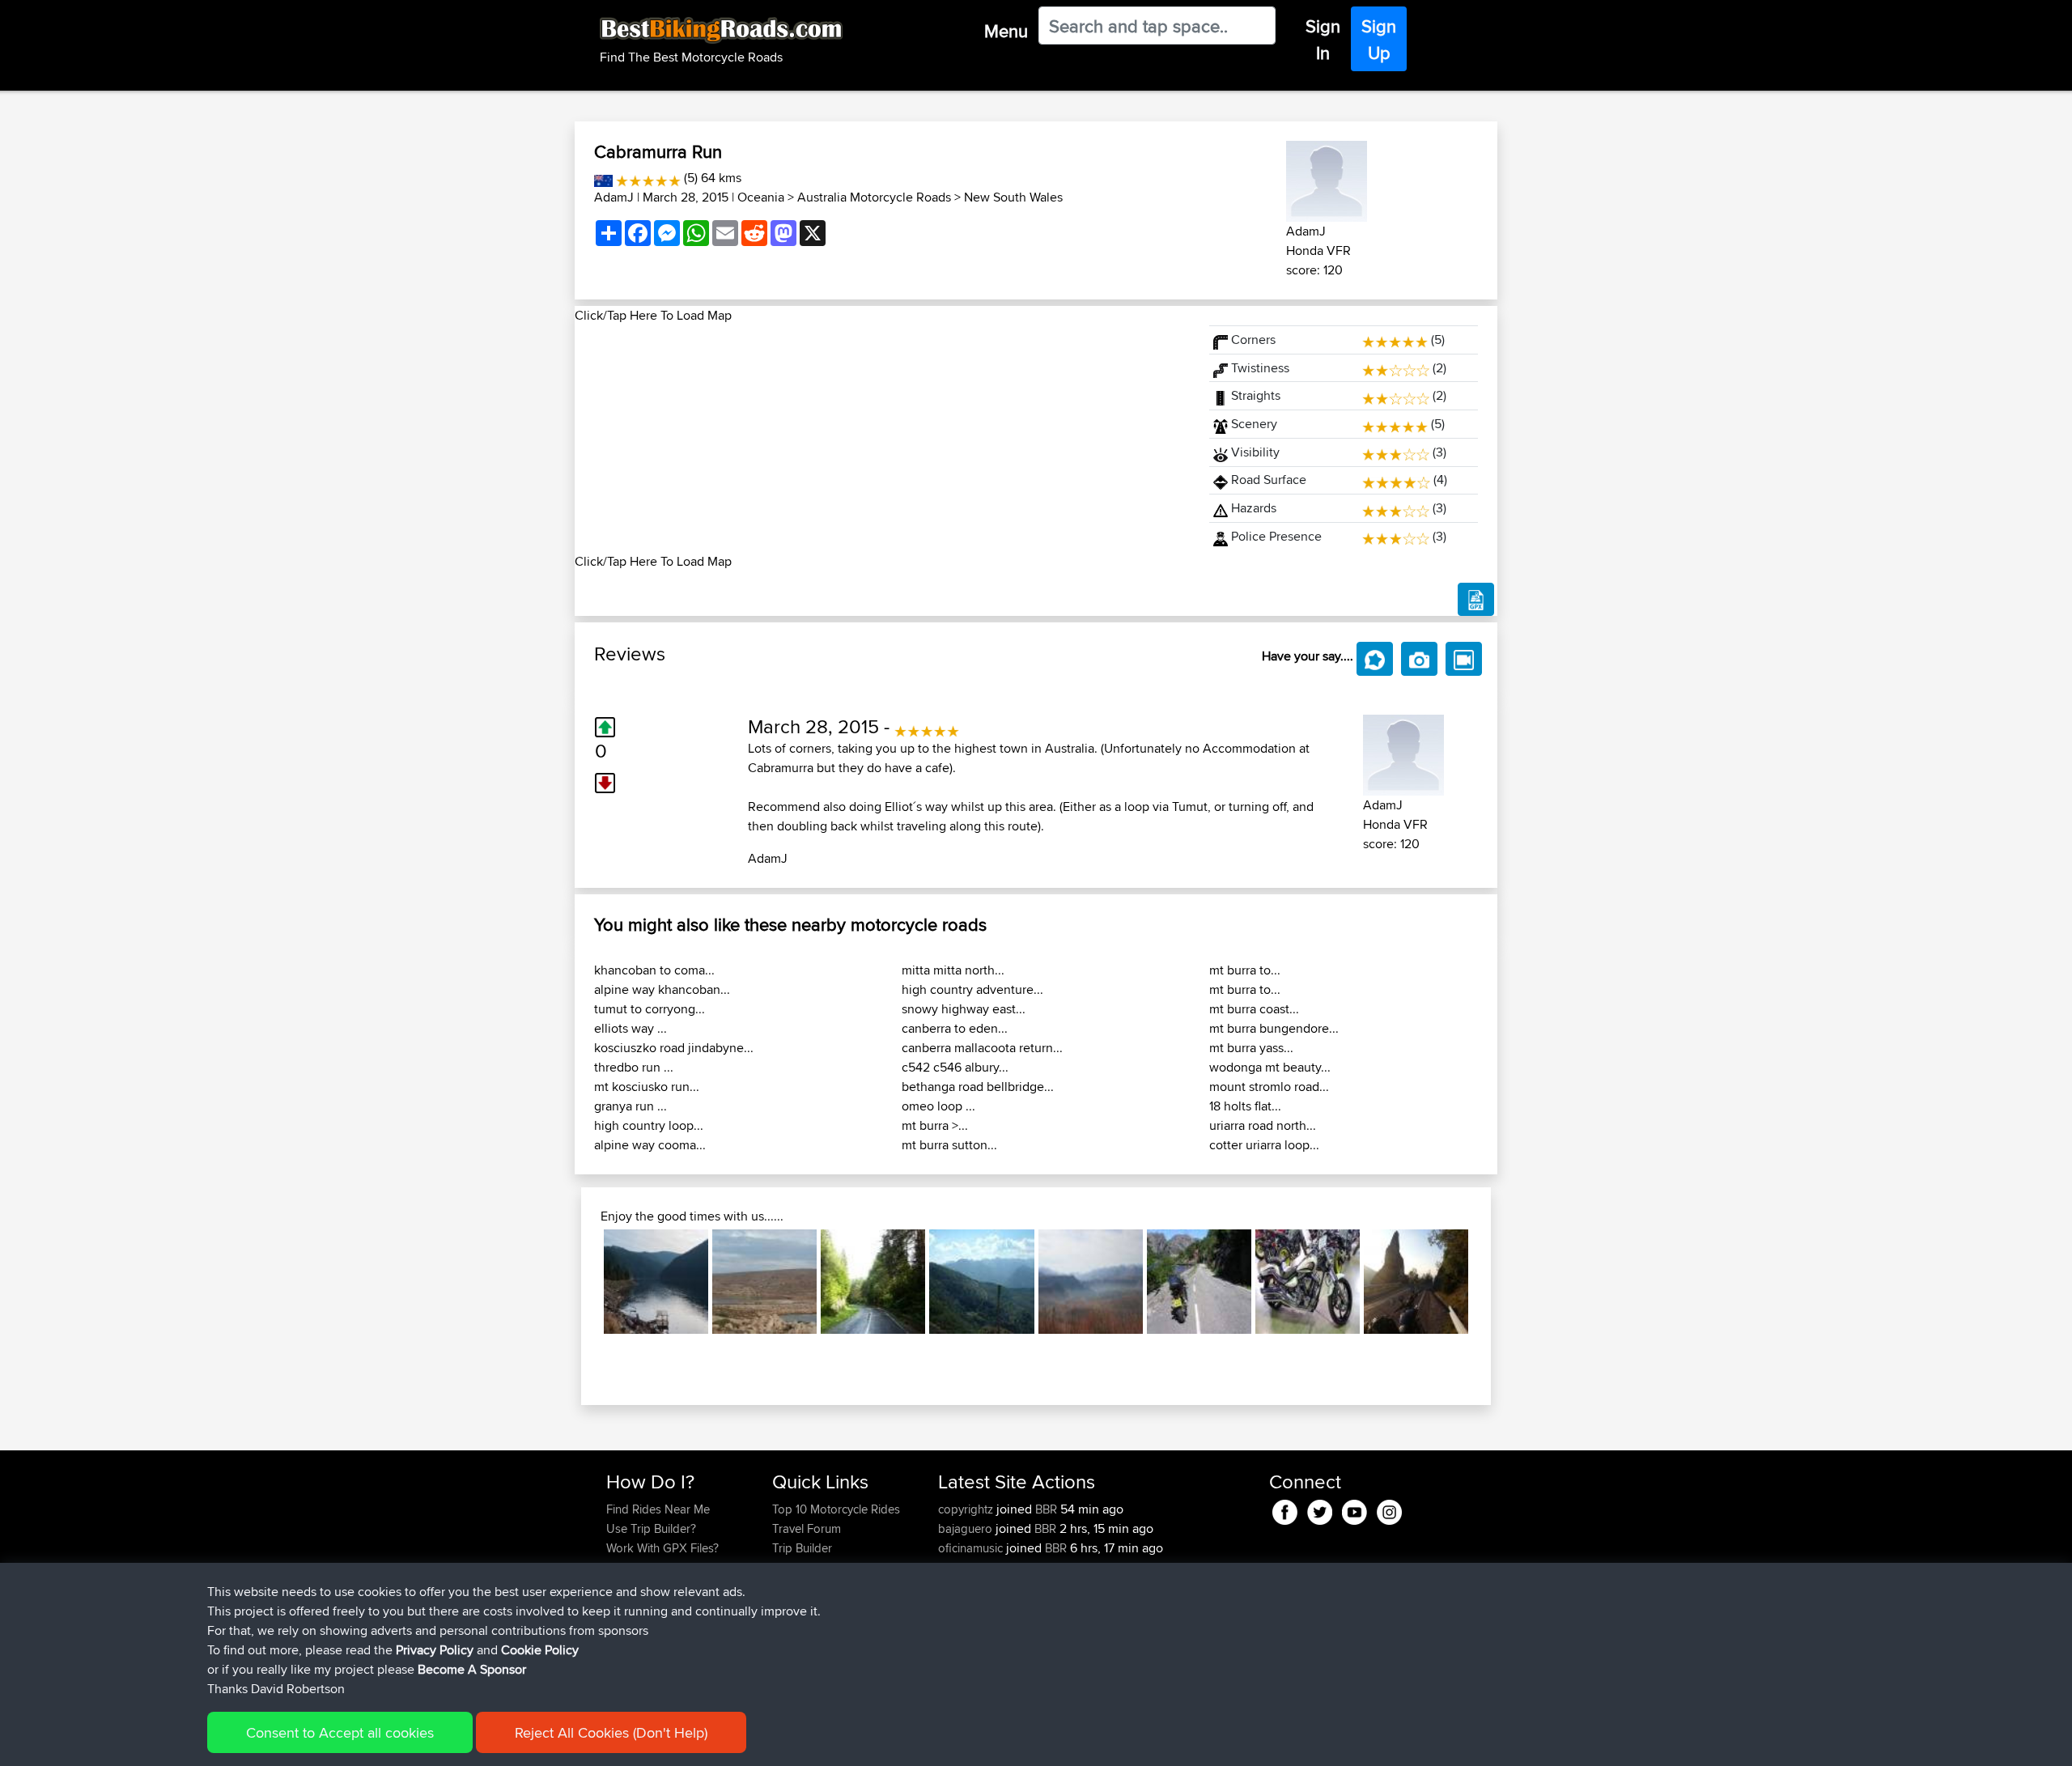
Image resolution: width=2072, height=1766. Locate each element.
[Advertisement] (882, 439)
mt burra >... (935, 1125)
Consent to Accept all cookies (340, 1732)
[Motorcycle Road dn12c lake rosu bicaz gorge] (873, 1282)
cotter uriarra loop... (1264, 1145)
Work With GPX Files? (662, 1548)
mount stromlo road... (1269, 1087)
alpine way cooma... (650, 1145)
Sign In (1323, 39)
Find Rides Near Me (658, 1509)
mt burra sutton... (949, 1145)
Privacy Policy (435, 1650)
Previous (580, 1282)
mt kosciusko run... (647, 1087)
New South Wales (1013, 197)
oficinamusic (972, 1548)
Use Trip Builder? (651, 1528)
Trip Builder (802, 1548)
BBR (1046, 1509)
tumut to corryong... (650, 1009)
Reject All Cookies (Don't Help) (611, 1732)
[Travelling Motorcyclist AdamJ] (1327, 178)
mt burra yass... (1251, 1048)
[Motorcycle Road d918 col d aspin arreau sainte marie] (981, 1282)
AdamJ (614, 197)
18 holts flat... (1245, 1106)
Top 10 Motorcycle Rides (836, 1509)
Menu (1006, 31)
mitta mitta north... (953, 970)
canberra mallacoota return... (982, 1048)
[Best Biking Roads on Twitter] (1320, 1509)
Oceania (761, 197)
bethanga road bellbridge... (978, 1087)
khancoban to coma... (654, 970)
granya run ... (631, 1106)
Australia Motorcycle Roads (874, 197)
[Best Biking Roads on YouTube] (1354, 1509)
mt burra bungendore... (1274, 1028)
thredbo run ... (634, 1067)
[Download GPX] (1476, 600)
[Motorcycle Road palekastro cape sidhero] (764, 1282)
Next (1492, 1282)
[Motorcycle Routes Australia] (603, 178)
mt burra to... (1245, 970)
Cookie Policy (540, 1650)
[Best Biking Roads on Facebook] (1285, 1509)
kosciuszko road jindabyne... (674, 1048)
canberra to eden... (955, 1028)
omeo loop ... (938, 1106)
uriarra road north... (1263, 1125)
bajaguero (967, 1528)
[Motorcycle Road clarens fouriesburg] (1091, 1282)
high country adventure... (972, 989)
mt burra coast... (1254, 1009)
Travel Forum (807, 1528)
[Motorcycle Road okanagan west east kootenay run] (1308, 1282)
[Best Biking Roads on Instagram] (1389, 1509)
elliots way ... (631, 1028)
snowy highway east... (964, 1009)
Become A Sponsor (472, 1669)
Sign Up (1379, 39)
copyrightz (967, 1509)
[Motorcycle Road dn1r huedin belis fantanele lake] (656, 1282)
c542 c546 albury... (955, 1067)
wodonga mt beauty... (1270, 1067)
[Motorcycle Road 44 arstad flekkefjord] (1199, 1282)
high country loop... (649, 1125)
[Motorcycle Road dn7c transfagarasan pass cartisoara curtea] (1416, 1282)
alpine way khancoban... (662, 989)
